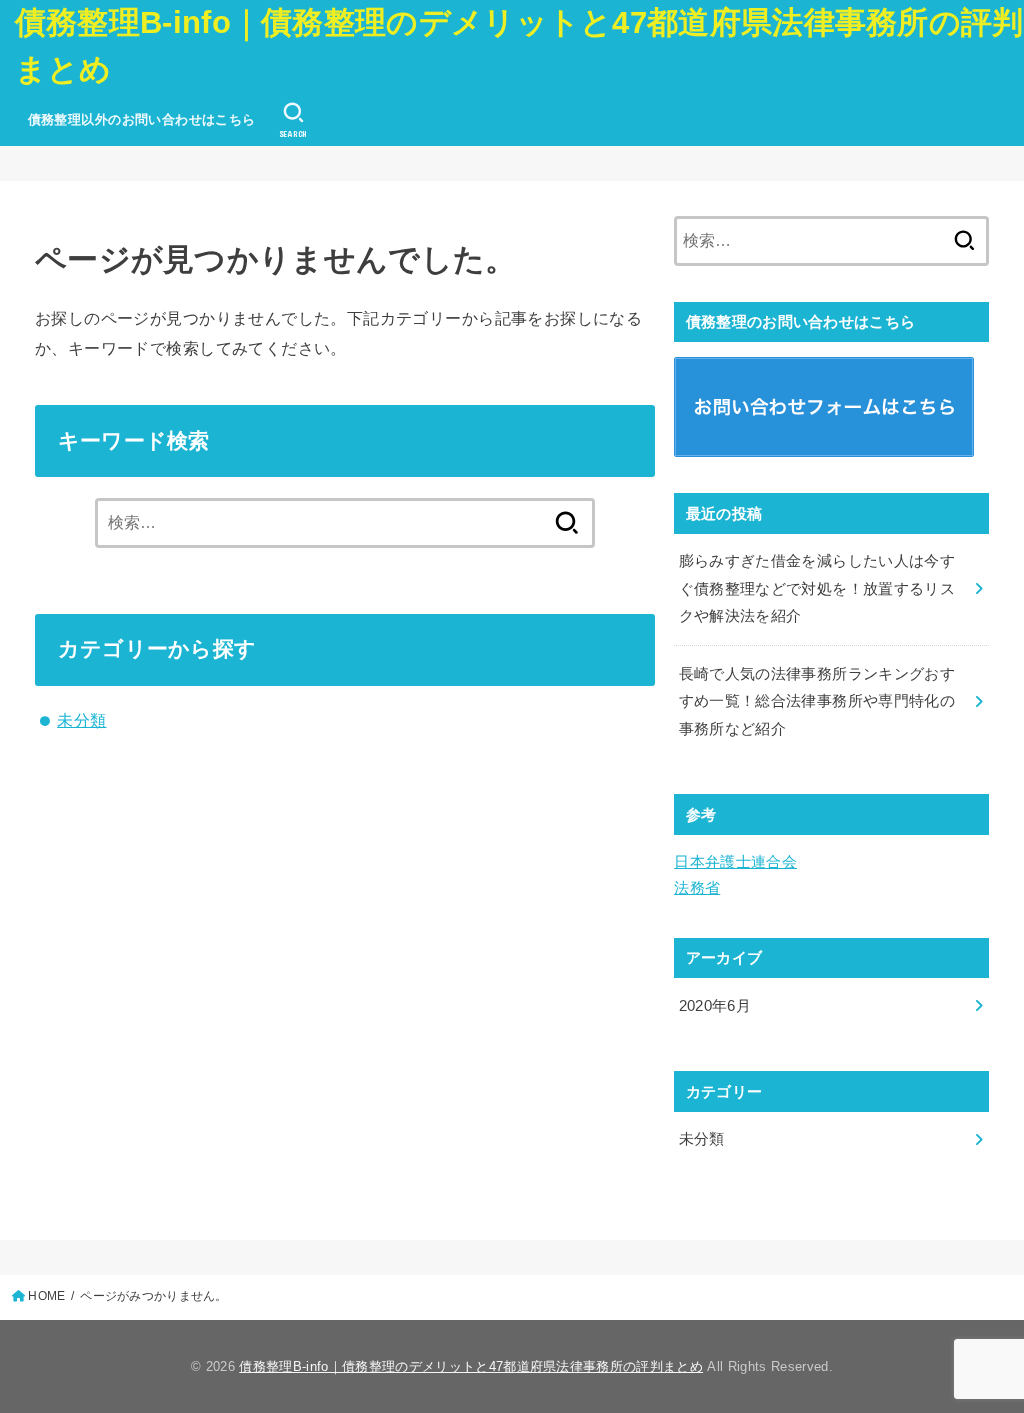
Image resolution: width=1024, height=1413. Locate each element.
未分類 (81, 720)
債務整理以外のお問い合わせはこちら (142, 119)
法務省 (697, 888)
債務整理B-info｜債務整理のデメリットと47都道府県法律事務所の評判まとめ (519, 46)
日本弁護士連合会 (735, 862)
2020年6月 (715, 1006)
